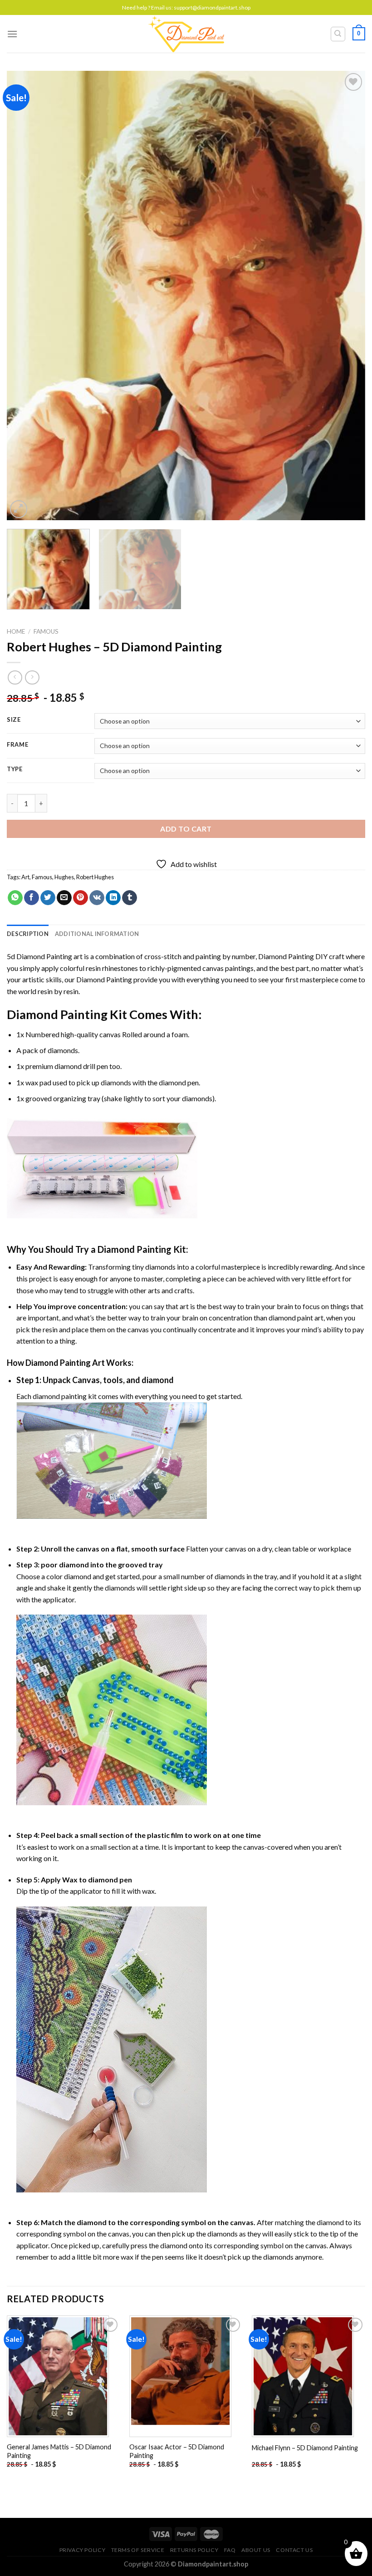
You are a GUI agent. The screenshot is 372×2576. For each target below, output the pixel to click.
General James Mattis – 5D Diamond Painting (59, 2451)
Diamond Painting (286, 956)
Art (25, 877)
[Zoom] (19, 509)
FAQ (230, 2550)
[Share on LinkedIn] (113, 898)
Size (14, 720)
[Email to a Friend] (64, 898)
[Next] (347, 296)
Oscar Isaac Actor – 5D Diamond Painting (177, 2451)
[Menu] (12, 34)
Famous (46, 631)
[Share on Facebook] (32, 898)
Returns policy (194, 2550)
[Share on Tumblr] (130, 898)
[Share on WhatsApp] (15, 898)
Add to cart (186, 829)
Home (16, 631)
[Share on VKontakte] (97, 898)
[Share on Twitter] (48, 898)
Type (15, 769)
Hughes (64, 877)
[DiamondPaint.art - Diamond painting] (186, 34)
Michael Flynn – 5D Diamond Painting (305, 2448)
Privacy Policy (83, 2550)
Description (28, 934)
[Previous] (25, 296)
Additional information (97, 934)
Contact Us (294, 2550)
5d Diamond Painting (39, 956)
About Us (256, 2550)
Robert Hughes (95, 877)
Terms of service (138, 2550)
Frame (18, 745)
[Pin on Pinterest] (81, 898)
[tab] (28, 934)
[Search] (338, 34)
